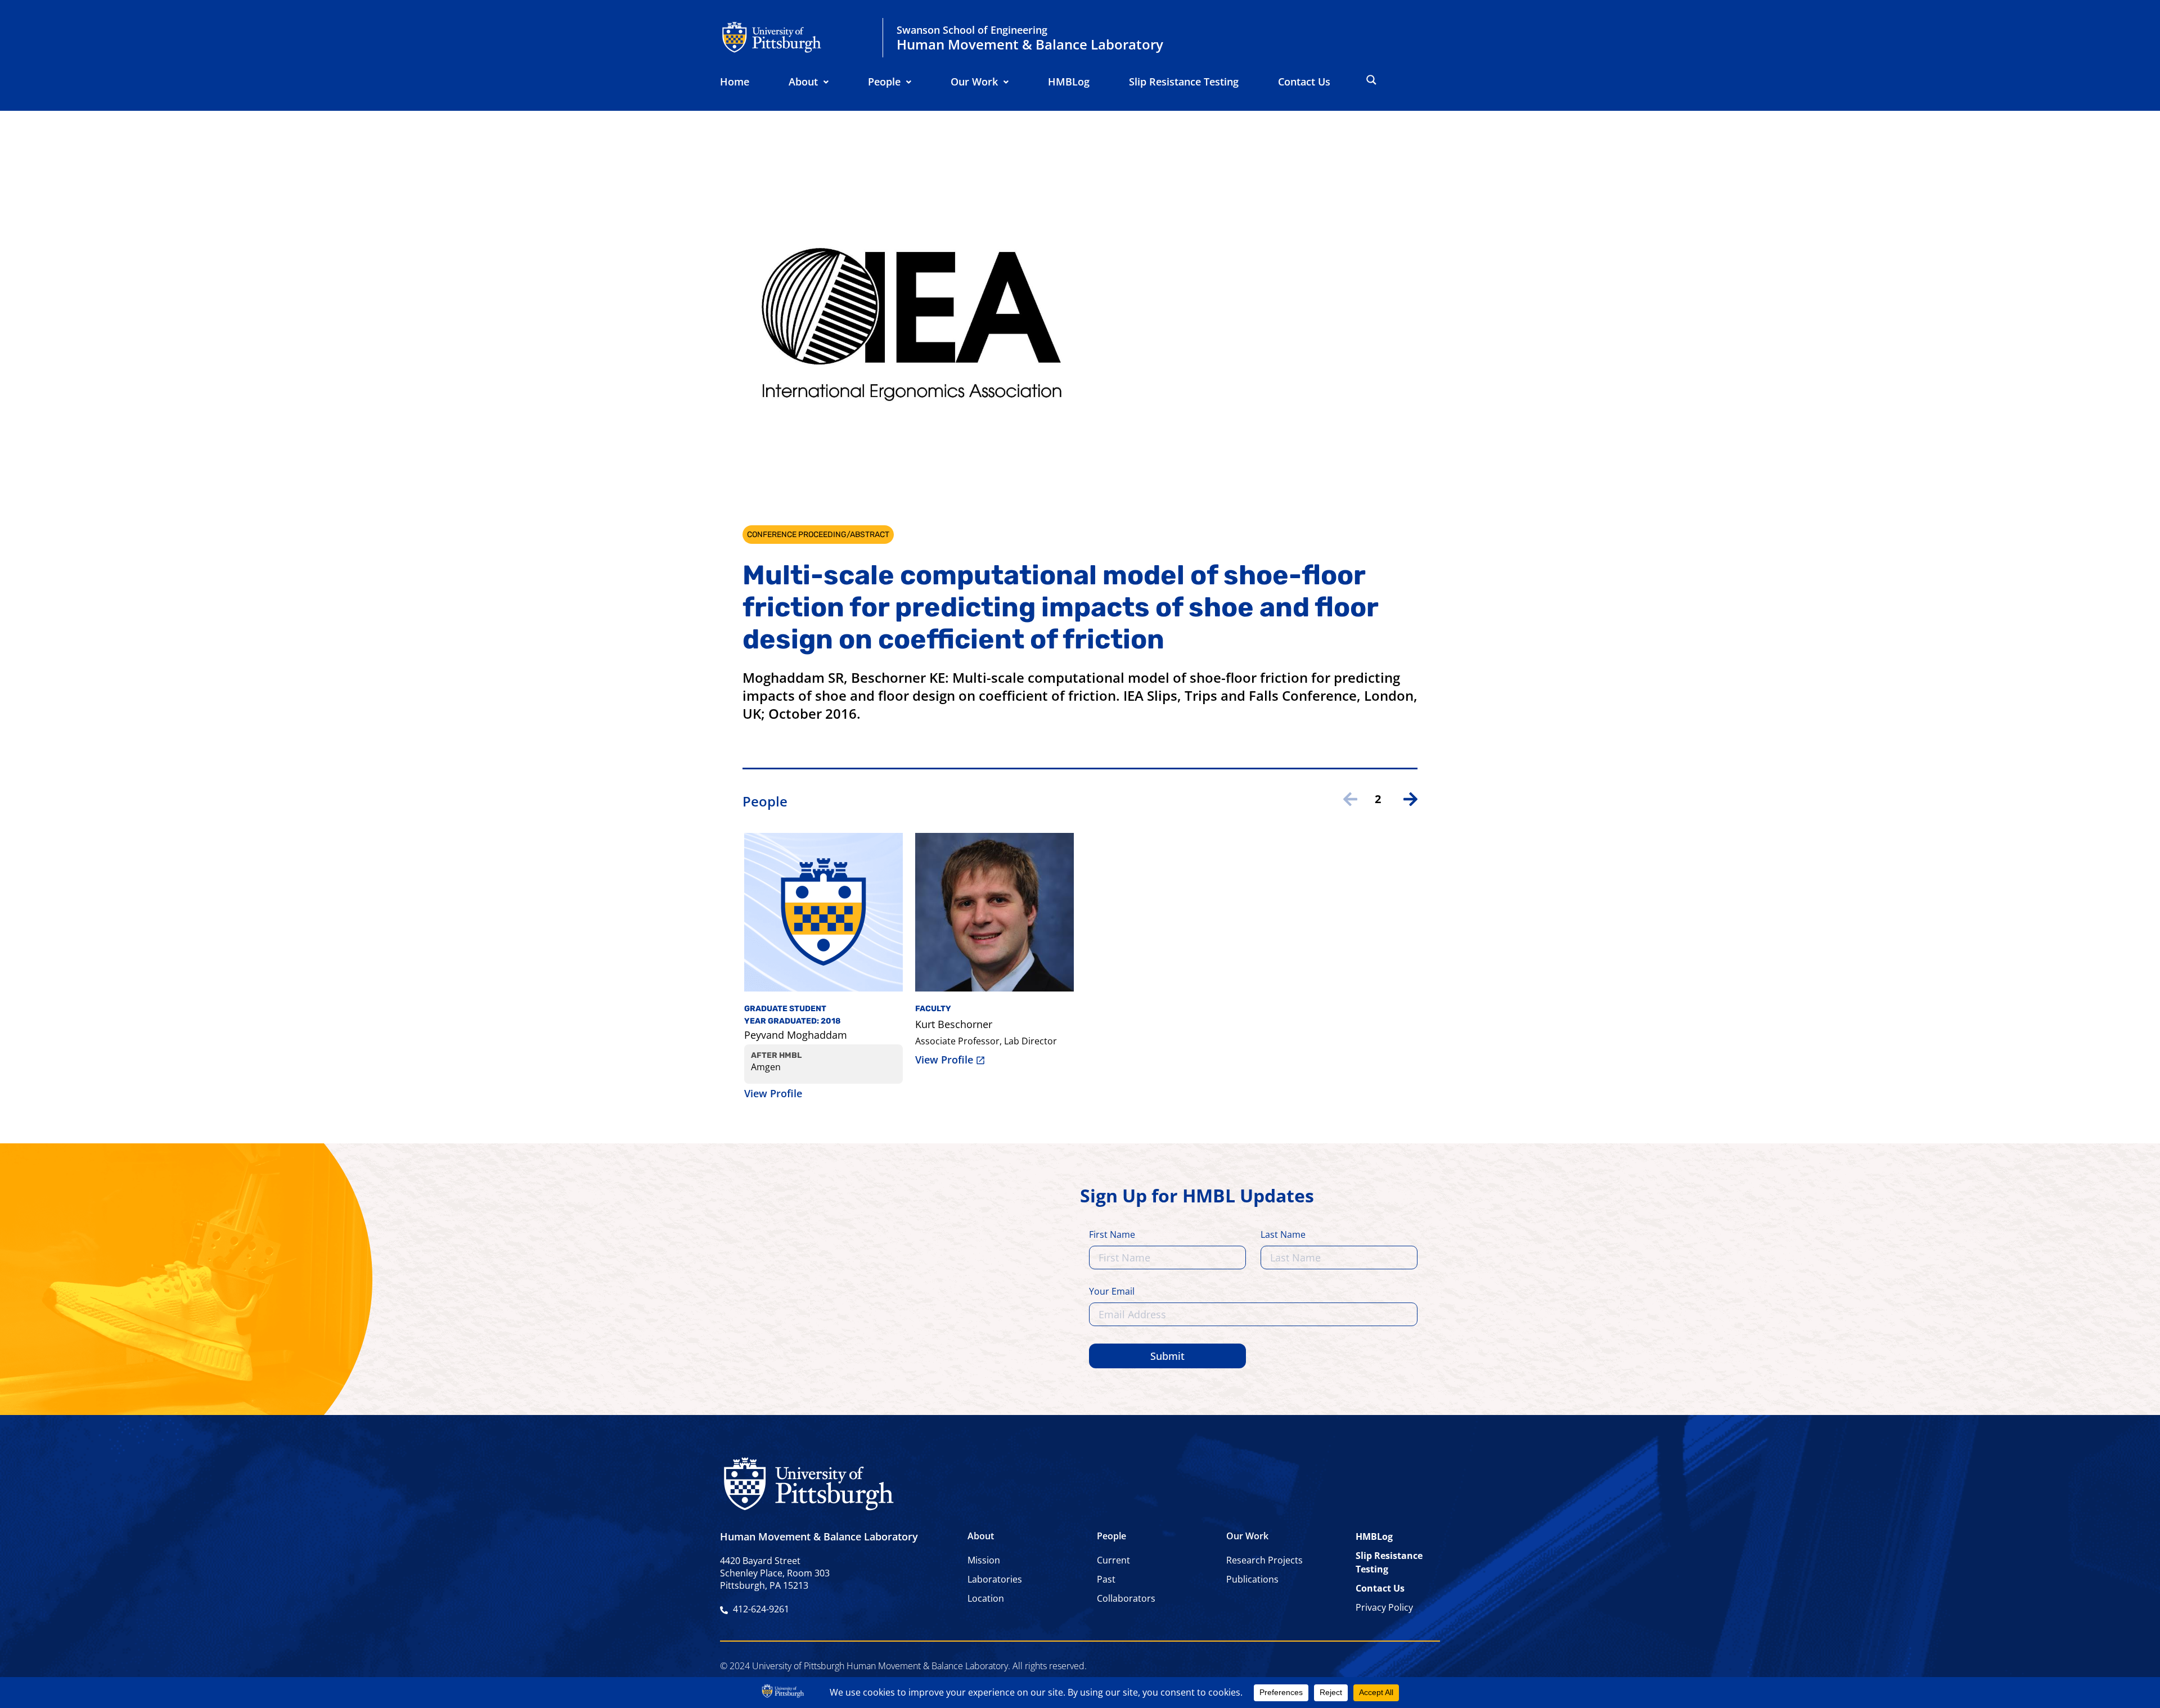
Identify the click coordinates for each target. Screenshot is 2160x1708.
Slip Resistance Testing (1184, 82)
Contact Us (1304, 82)
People (884, 82)
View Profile (773, 1093)
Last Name (1283, 1235)
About (803, 82)
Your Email (1112, 1292)
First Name (1112, 1235)
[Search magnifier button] (1371, 80)
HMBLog (1069, 82)
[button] (809, 82)
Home (735, 82)
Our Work (974, 82)
